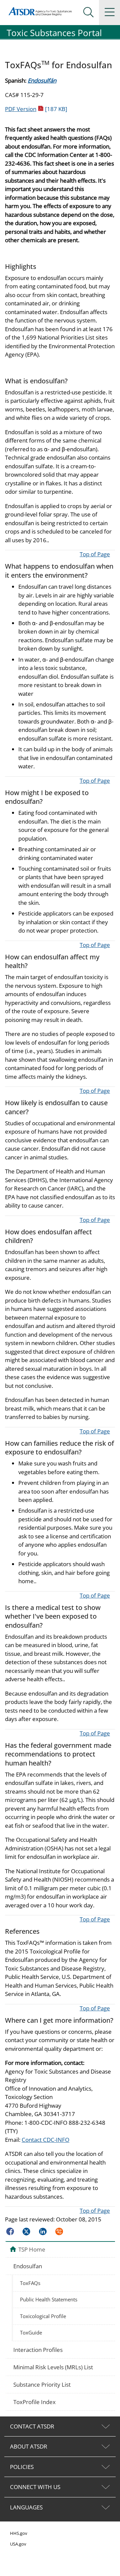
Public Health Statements (49, 2299)
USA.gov (18, 2544)
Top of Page (95, 554)
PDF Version (36, 109)
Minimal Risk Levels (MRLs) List (53, 2367)
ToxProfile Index (34, 2402)
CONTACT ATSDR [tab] (32, 2426)
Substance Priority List (42, 2384)
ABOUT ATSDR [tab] (29, 2446)
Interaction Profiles (38, 2350)
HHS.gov (19, 2533)
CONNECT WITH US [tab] (35, 2487)
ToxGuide (31, 2332)
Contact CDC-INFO (45, 2140)
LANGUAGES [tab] (26, 2507)
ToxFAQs (30, 2283)
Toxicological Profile (43, 2316)
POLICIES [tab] (22, 2467)
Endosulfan (28, 2266)
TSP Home (32, 2249)
